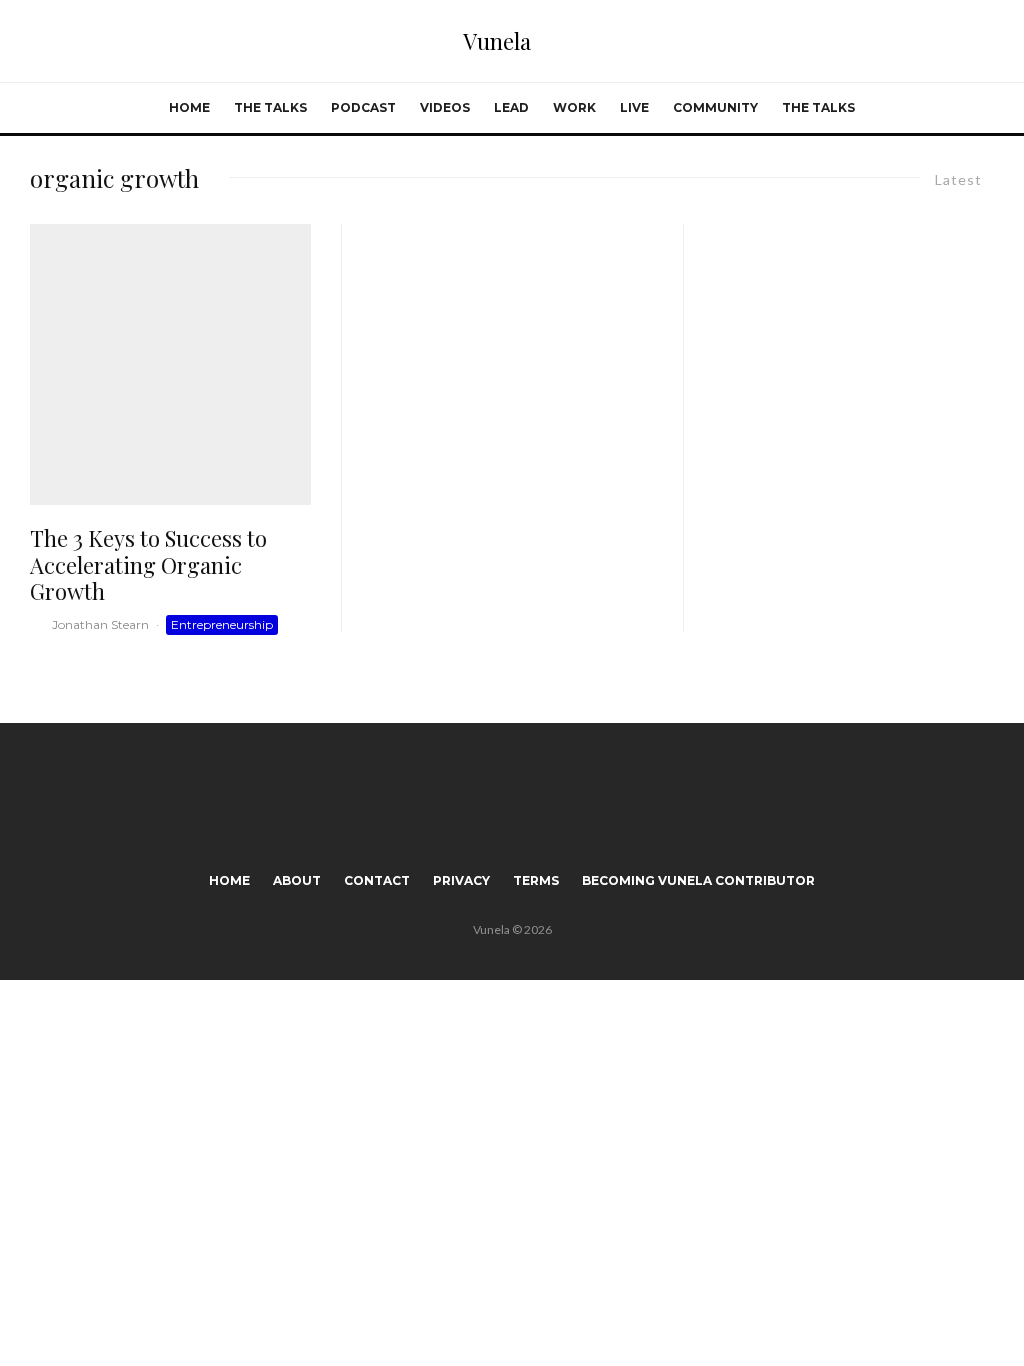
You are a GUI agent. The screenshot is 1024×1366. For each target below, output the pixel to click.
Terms (536, 880)
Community (715, 107)
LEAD (511, 107)
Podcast (363, 107)
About (297, 880)
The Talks (270, 107)
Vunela (497, 41)
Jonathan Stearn (100, 624)
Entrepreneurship (222, 624)
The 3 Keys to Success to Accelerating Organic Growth (148, 564)
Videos (445, 107)
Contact (377, 880)
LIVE (634, 107)
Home (189, 107)
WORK (574, 107)
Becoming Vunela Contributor (698, 880)
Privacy (461, 880)
